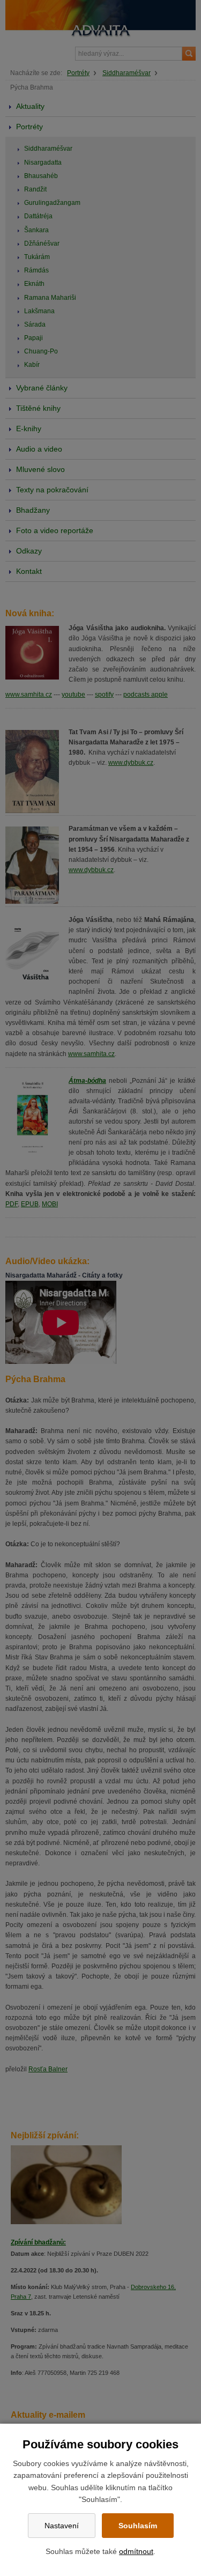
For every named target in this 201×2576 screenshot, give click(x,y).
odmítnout (136, 2551)
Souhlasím (138, 2526)
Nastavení (62, 2526)
